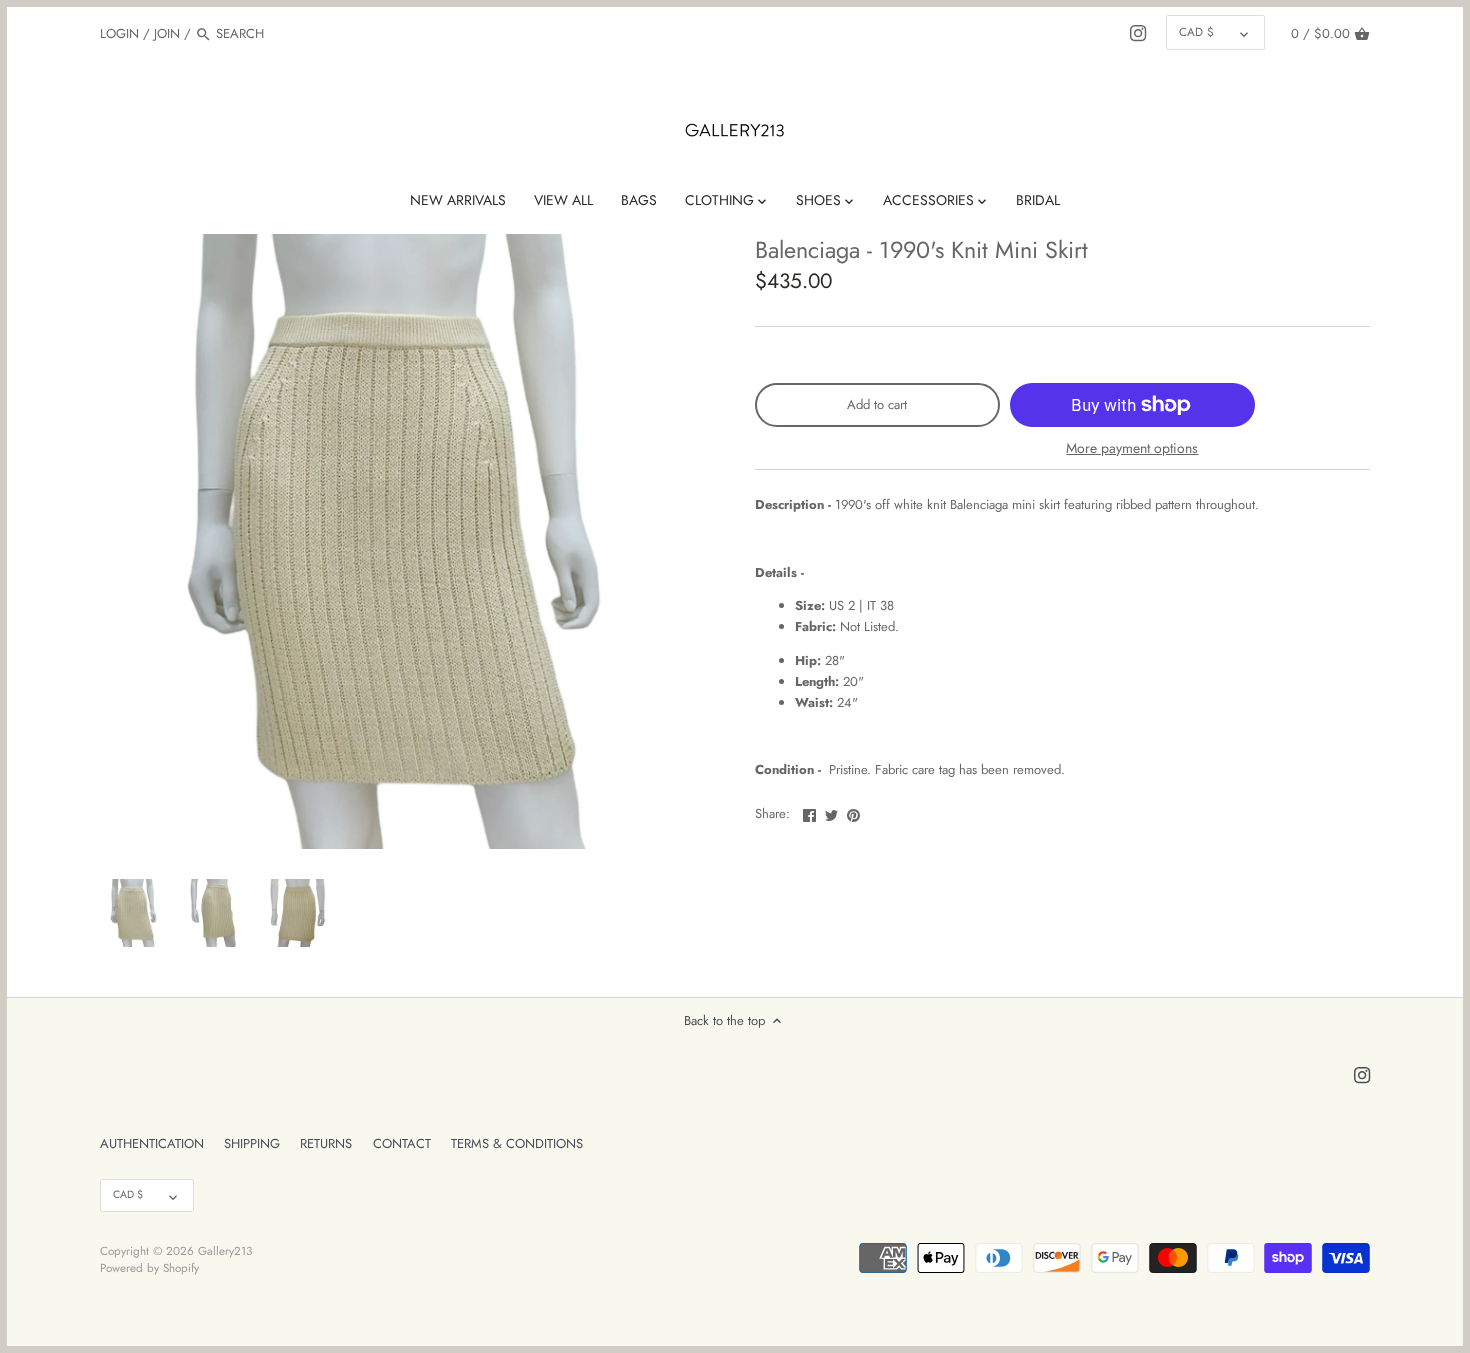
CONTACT (402, 1143)
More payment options (1132, 448)
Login (119, 33)
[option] (135, 913)
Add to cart (877, 404)
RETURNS (326, 1143)
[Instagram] (1138, 33)
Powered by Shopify (149, 1267)
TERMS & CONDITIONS (517, 1143)
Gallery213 (225, 1250)
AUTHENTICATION (152, 1143)
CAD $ (1196, 31)
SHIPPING (252, 1143)
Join (167, 33)
